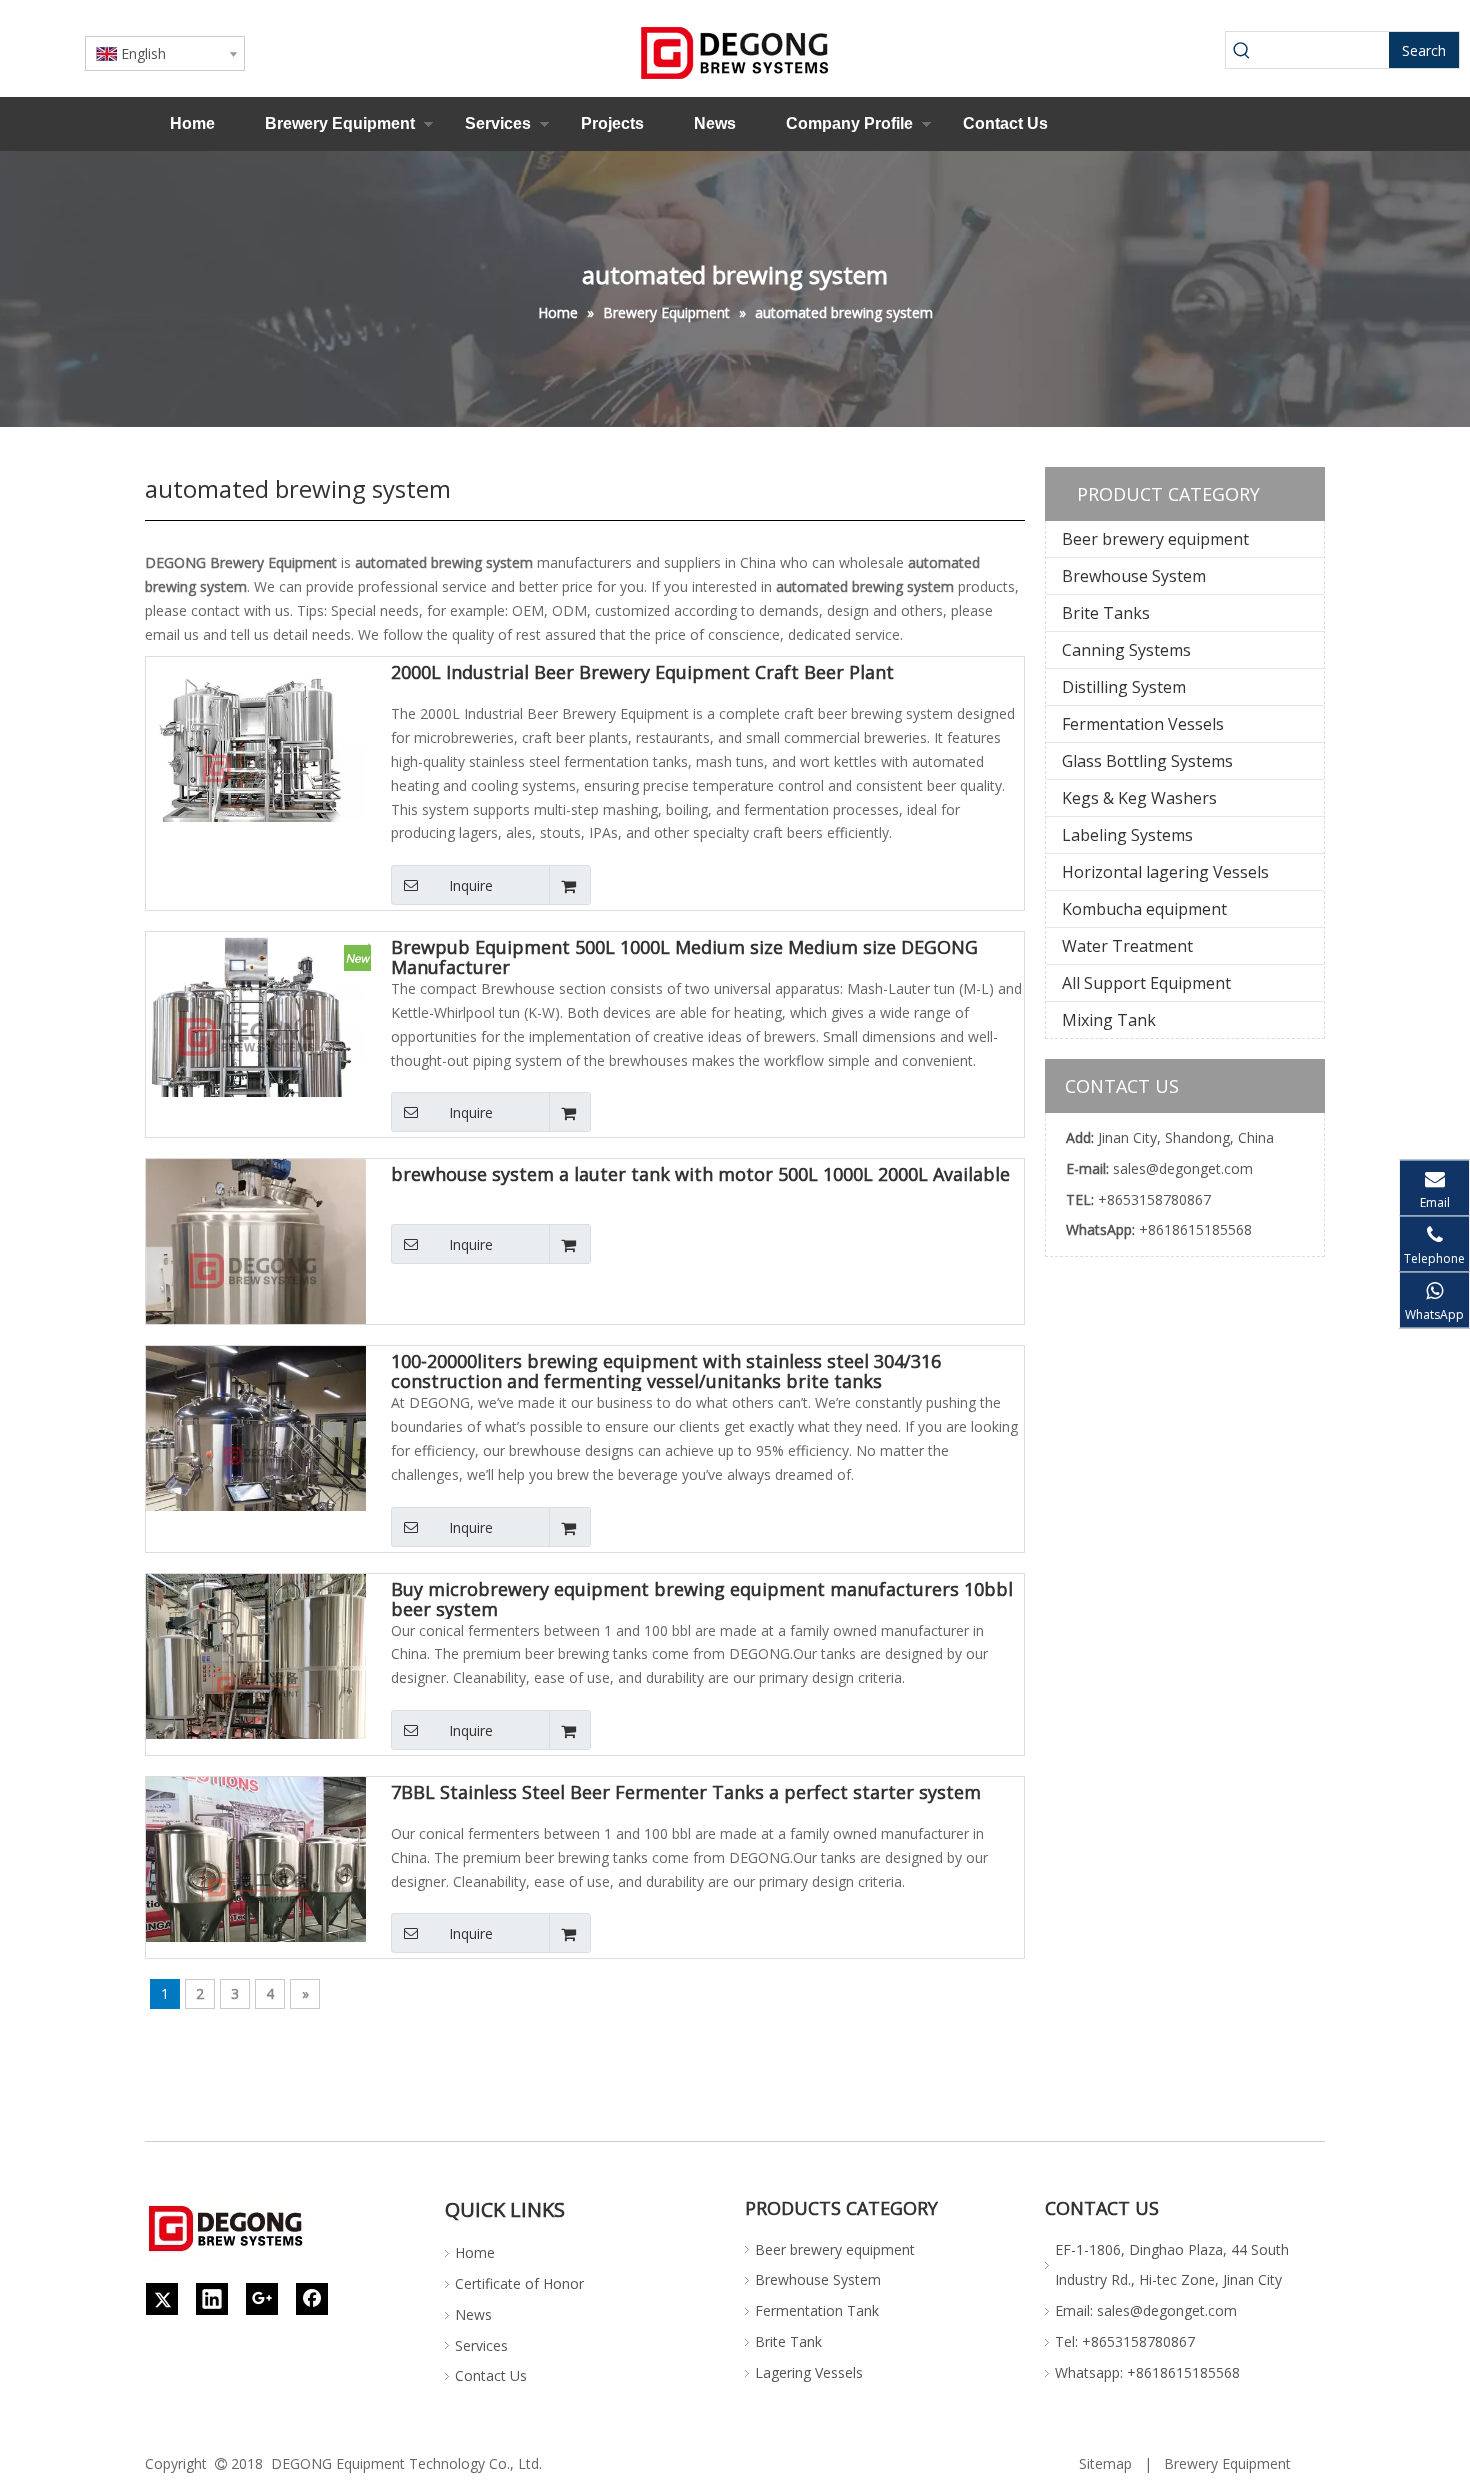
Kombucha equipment (1144, 909)
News (715, 123)
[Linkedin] (212, 2299)
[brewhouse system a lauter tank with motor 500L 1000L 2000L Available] (256, 1267)
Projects (612, 123)
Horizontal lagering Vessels (1165, 872)
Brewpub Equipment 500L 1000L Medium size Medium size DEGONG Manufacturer (684, 957)
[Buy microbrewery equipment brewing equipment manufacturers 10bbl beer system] (256, 1681)
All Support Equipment (1146, 983)
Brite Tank (788, 2341)
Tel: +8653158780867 (1125, 2341)
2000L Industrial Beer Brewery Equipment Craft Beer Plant (642, 673)
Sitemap (1105, 2463)
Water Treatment (1127, 946)
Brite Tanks (1106, 613)
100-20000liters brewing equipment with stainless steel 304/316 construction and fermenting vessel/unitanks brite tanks (666, 1371)
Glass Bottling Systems (1147, 761)
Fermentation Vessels (1143, 724)
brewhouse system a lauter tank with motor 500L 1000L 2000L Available (700, 1175)
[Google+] (262, 2299)
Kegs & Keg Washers (1139, 798)
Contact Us (1005, 123)
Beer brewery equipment (1155, 539)
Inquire (471, 885)
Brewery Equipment (340, 123)
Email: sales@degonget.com (1146, 2310)
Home (192, 123)
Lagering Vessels (809, 2372)
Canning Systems (1126, 650)
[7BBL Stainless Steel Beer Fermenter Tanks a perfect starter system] (256, 1885)
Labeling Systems (1127, 835)
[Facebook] (312, 2299)
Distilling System (1124, 687)
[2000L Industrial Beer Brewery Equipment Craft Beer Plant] (256, 765)
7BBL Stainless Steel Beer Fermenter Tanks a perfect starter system (686, 1793)
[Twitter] (162, 2299)
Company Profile (849, 123)
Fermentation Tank (817, 2310)
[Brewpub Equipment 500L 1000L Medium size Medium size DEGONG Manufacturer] (256, 1040)
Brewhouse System (1134, 576)
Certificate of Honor (519, 2283)
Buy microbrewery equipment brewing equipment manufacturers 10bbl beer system (702, 1599)
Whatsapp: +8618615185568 (1147, 2372)
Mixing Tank (1109, 1020)
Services (498, 123)
